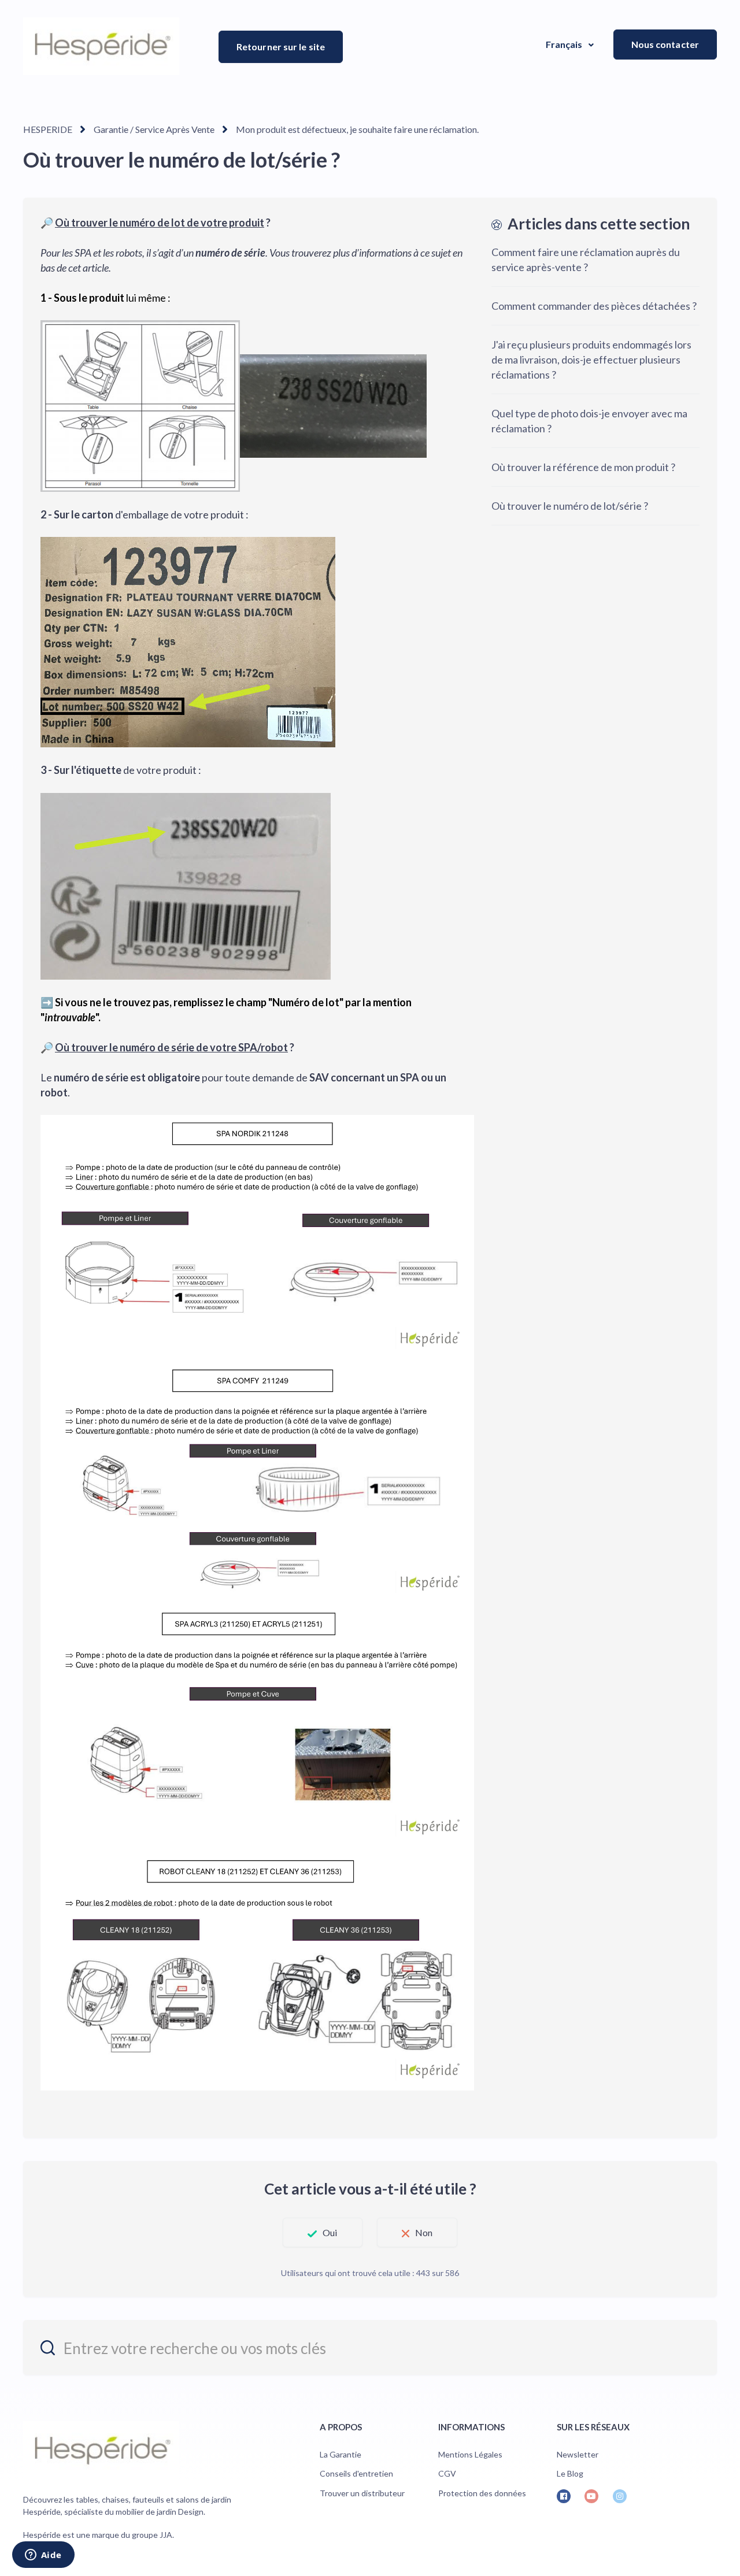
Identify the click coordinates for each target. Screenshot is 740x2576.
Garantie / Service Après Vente (154, 129)
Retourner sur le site (281, 47)
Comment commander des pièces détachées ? (594, 306)
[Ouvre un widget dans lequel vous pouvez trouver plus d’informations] (43, 2556)
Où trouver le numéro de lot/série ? (570, 506)
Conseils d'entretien (356, 2473)
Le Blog (570, 2473)
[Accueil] (101, 46)
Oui (330, 2232)
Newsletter (578, 2454)
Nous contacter (665, 44)
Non (424, 2232)
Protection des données (482, 2493)
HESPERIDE (48, 129)
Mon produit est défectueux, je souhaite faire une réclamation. (357, 129)
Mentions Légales (470, 2454)
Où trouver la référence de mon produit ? (583, 467)
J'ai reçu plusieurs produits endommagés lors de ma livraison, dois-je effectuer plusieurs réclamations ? (591, 359)
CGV (447, 2473)
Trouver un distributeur (362, 2493)
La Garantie (341, 2454)
